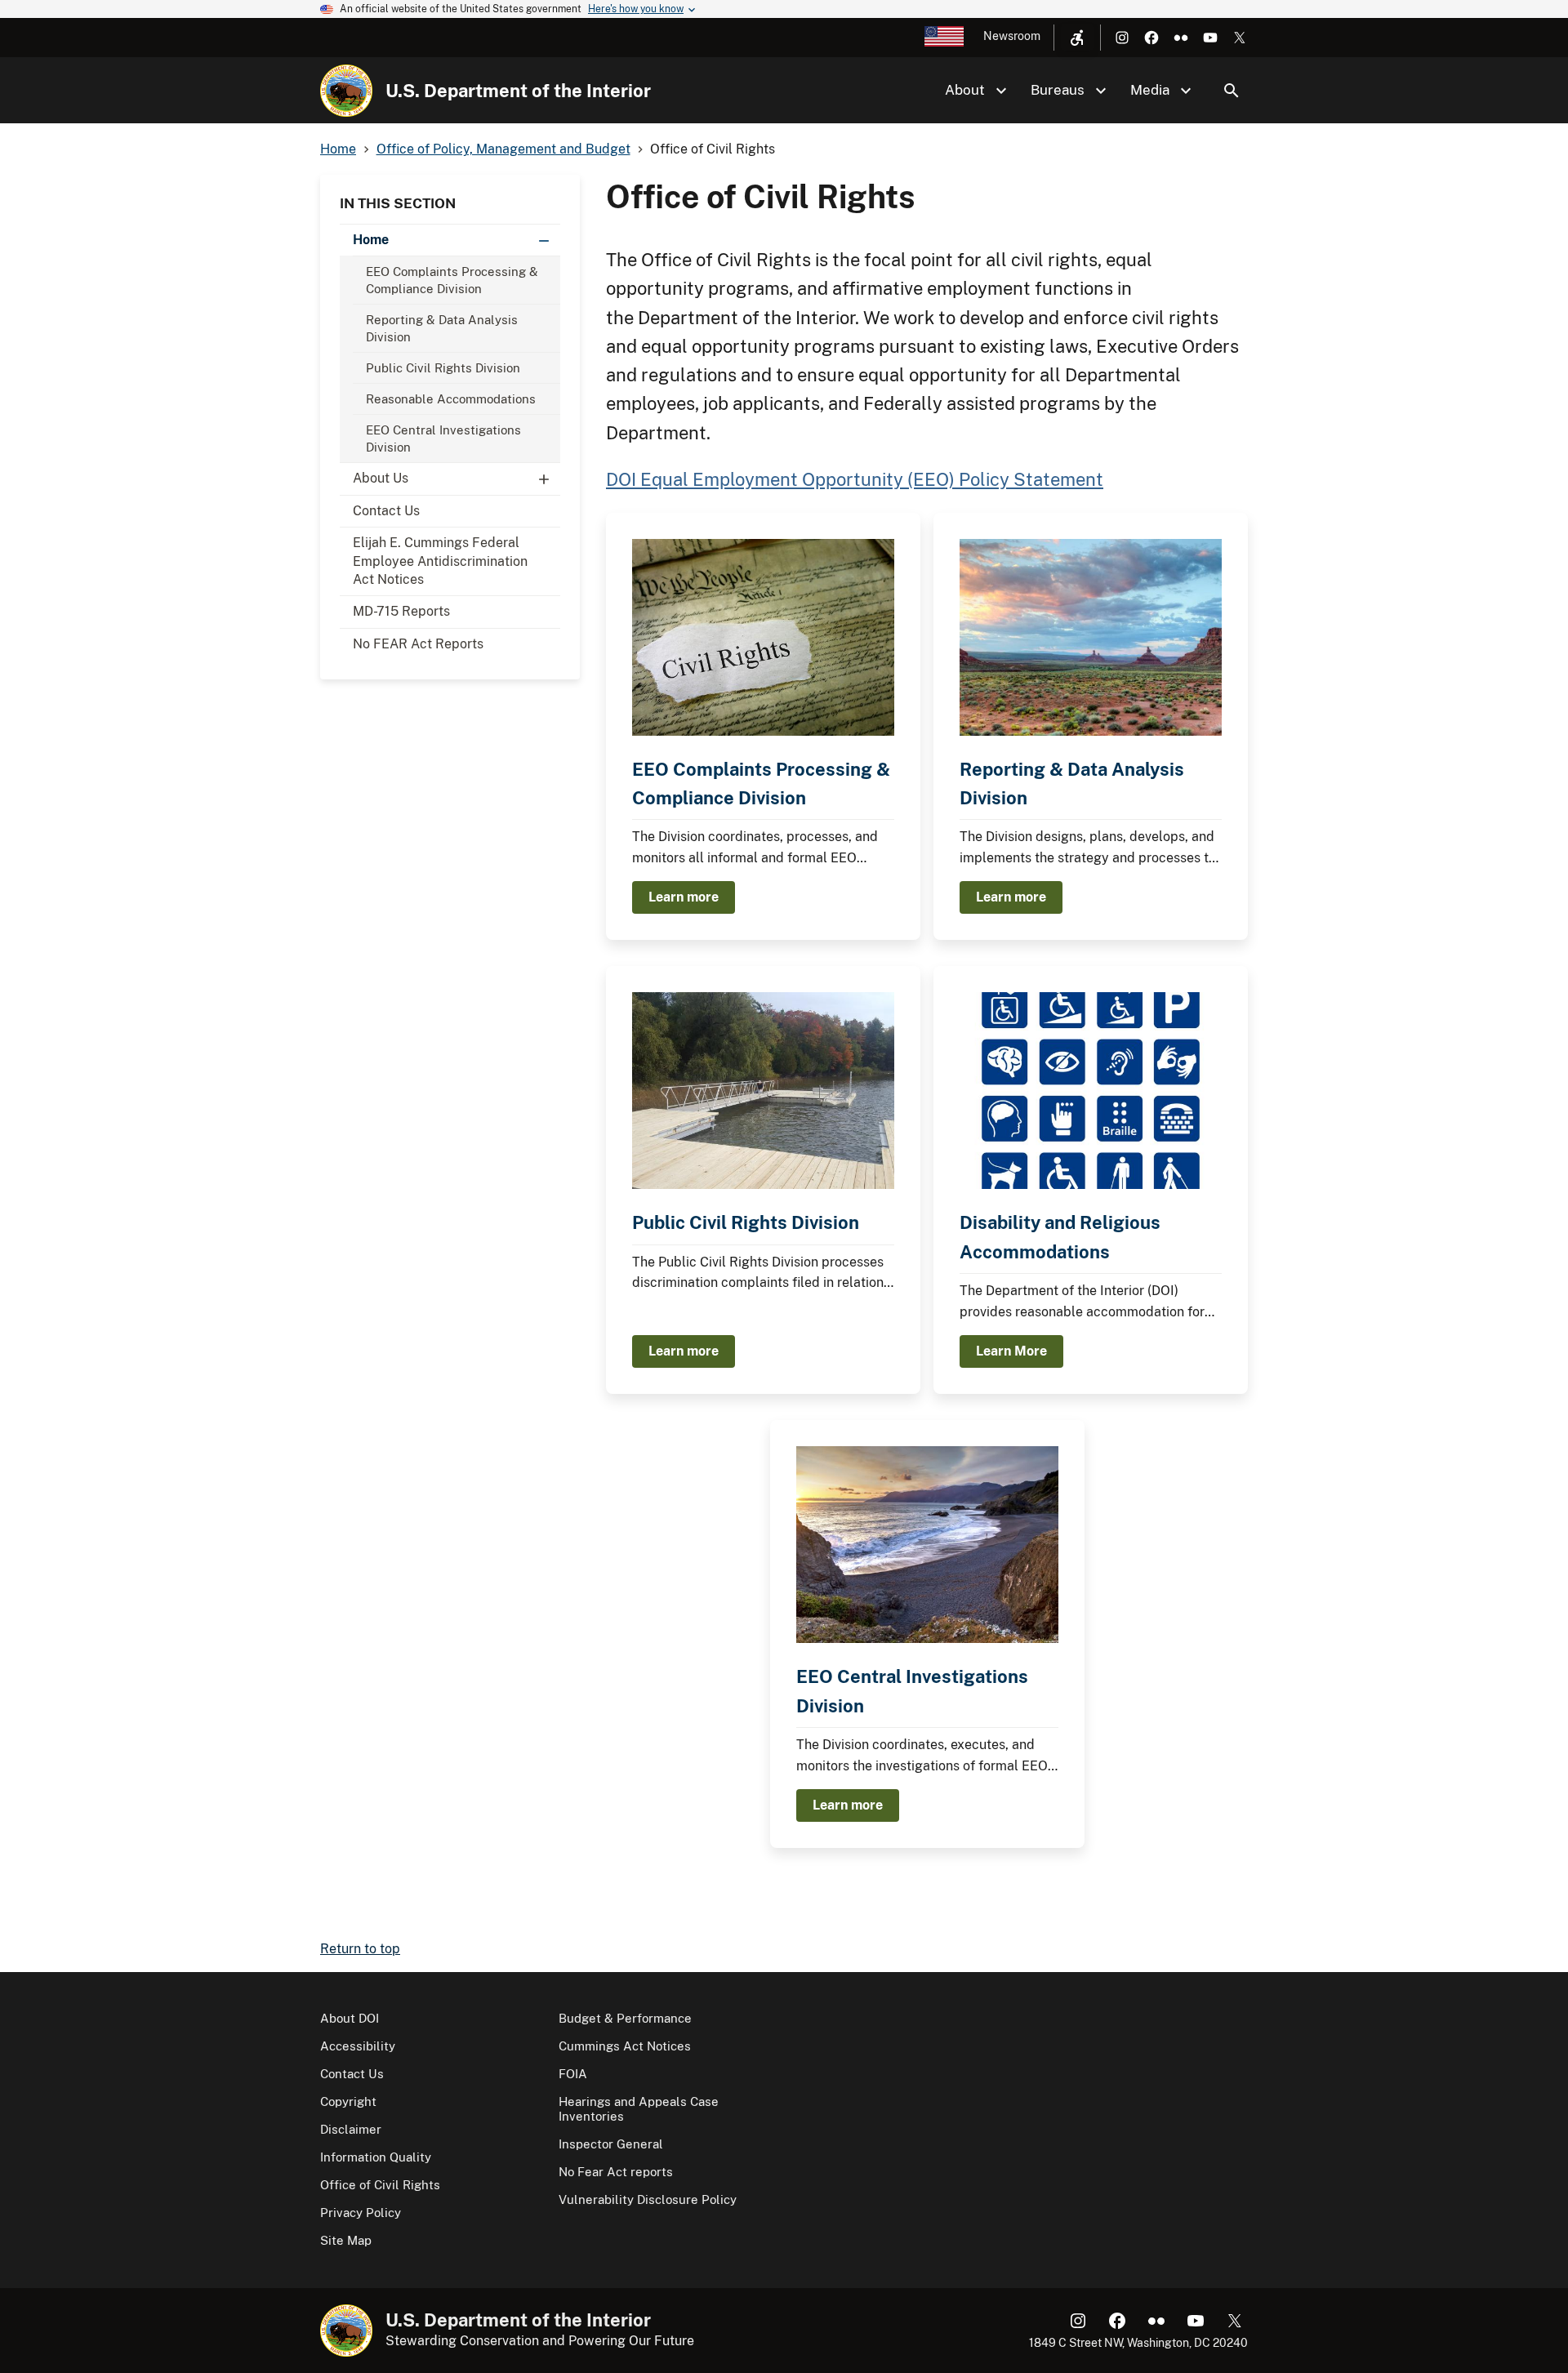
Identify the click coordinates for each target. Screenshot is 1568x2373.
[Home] (346, 91)
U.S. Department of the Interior (518, 91)
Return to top (360, 1949)
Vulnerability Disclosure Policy (648, 2199)
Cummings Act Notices (625, 2046)
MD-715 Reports (401, 611)
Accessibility (358, 2046)
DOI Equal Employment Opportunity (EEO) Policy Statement (855, 479)
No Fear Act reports (616, 2172)
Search (1232, 91)
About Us (381, 478)
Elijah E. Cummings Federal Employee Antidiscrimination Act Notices (440, 561)
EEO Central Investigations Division (443, 439)
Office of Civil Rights (380, 2185)
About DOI (350, 2018)
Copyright (348, 2101)
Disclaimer (351, 2129)
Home (371, 240)
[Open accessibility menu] (1077, 38)
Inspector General (611, 2144)
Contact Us (386, 511)
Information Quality (376, 2157)
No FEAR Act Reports (418, 644)
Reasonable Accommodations (451, 399)
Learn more (684, 897)
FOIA (573, 2074)
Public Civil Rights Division (443, 368)
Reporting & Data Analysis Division (442, 328)
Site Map (346, 2240)
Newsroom (1012, 36)
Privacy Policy (361, 2213)
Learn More (1011, 1351)
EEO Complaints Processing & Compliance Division (452, 280)
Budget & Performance (625, 2018)
